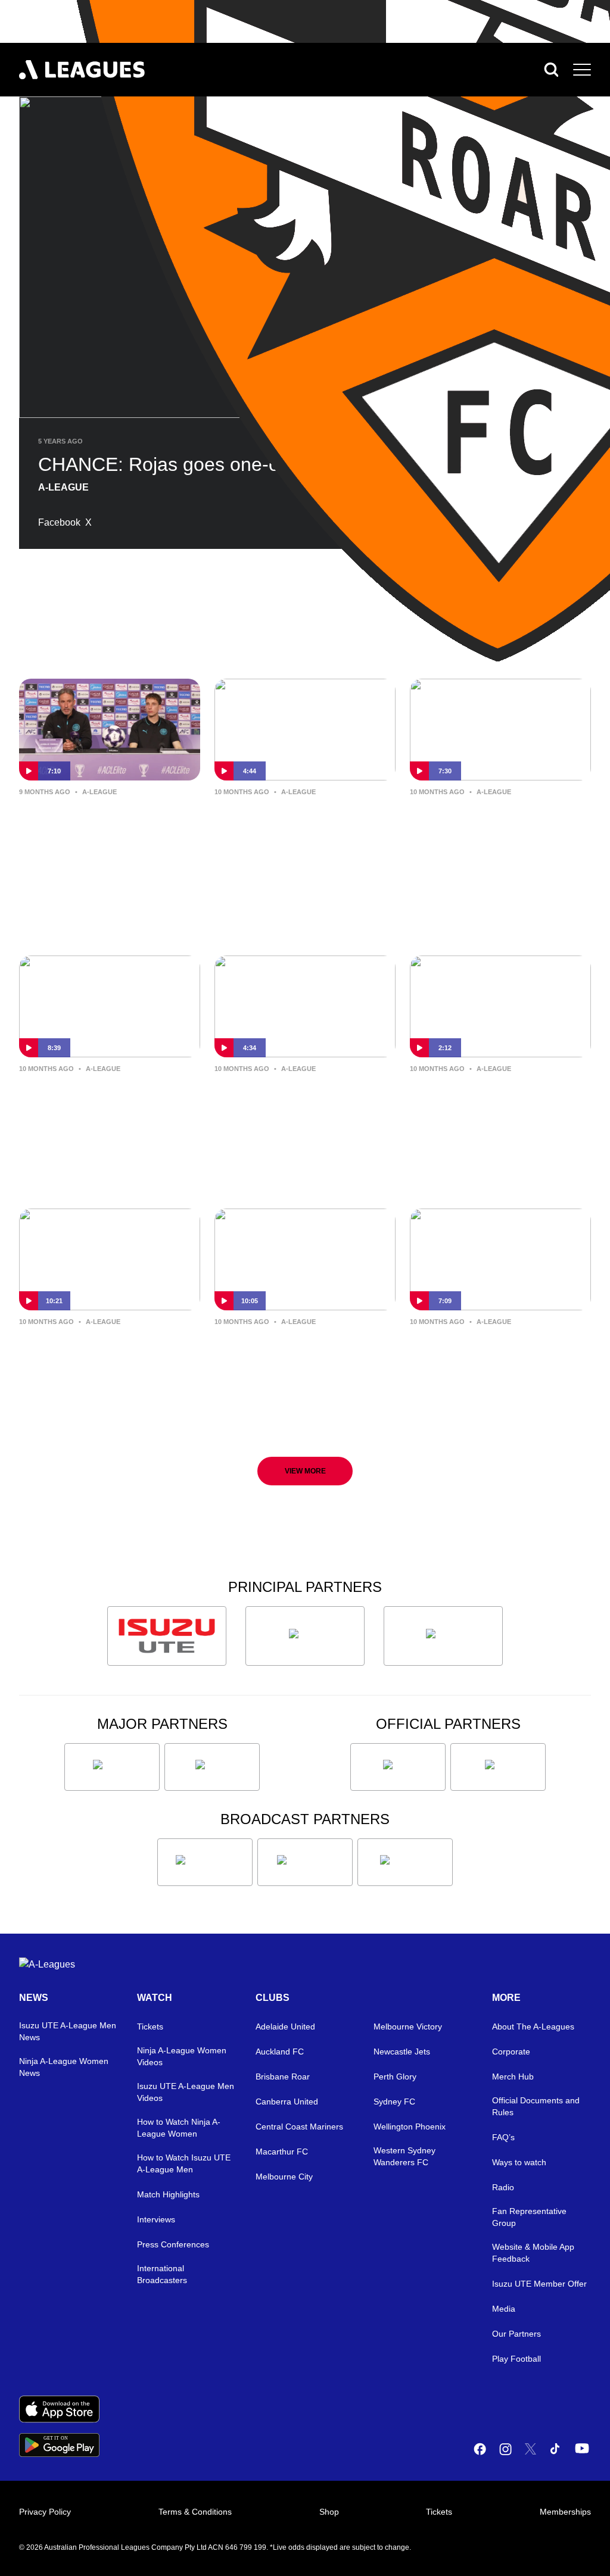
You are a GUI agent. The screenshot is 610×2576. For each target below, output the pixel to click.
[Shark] (443, 1636)
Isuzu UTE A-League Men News (68, 2031)
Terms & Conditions (195, 2512)
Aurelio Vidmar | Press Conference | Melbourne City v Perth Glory (99, 1106)
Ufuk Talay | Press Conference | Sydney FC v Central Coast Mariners (301, 829)
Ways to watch (519, 2162)
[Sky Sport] (405, 1862)
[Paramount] (305, 1862)
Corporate (511, 2052)
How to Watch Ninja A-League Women (179, 2128)
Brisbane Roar (283, 2077)
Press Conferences (173, 2244)
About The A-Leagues (533, 2027)
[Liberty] (112, 1767)
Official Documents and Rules (536, 2106)
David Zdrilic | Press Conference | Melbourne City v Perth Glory (490, 829)
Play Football (516, 2359)
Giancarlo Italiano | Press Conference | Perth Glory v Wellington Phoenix (108, 1359)
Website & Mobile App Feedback (533, 2253)
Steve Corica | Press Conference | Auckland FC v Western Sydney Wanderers (301, 1107)
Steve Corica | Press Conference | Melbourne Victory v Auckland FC (490, 1359)
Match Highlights (168, 2194)
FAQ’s (503, 2137)
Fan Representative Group (529, 2217)
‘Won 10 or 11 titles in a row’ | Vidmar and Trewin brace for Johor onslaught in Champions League (106, 830)
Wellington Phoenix (410, 2127)
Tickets (150, 2027)
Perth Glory (395, 2077)
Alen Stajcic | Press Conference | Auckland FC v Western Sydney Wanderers (497, 1107)
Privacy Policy (45, 2512)
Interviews (156, 2219)
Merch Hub (513, 2077)
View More (305, 1471)
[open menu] (582, 70)
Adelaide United (285, 2027)
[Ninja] (305, 1636)
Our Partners (516, 2334)
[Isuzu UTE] (167, 1636)
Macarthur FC (282, 2152)
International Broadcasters (162, 2274)
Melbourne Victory (408, 2027)
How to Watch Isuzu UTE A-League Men (184, 2163)
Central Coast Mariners (299, 2127)
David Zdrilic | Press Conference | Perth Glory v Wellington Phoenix (303, 1359)
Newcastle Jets (402, 2052)
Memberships (565, 2512)
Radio (503, 2187)
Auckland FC (280, 2052)
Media (504, 2309)
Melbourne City (284, 2177)
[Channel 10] (205, 1862)
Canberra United (287, 2102)
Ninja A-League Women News (64, 2067)
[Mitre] (398, 1767)
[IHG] (498, 1767)
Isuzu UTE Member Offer (539, 2284)
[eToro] (212, 1767)
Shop (329, 2512)
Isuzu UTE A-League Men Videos (186, 2092)
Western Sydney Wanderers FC (404, 2156)
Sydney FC (394, 2102)
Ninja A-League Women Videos (182, 2056)
